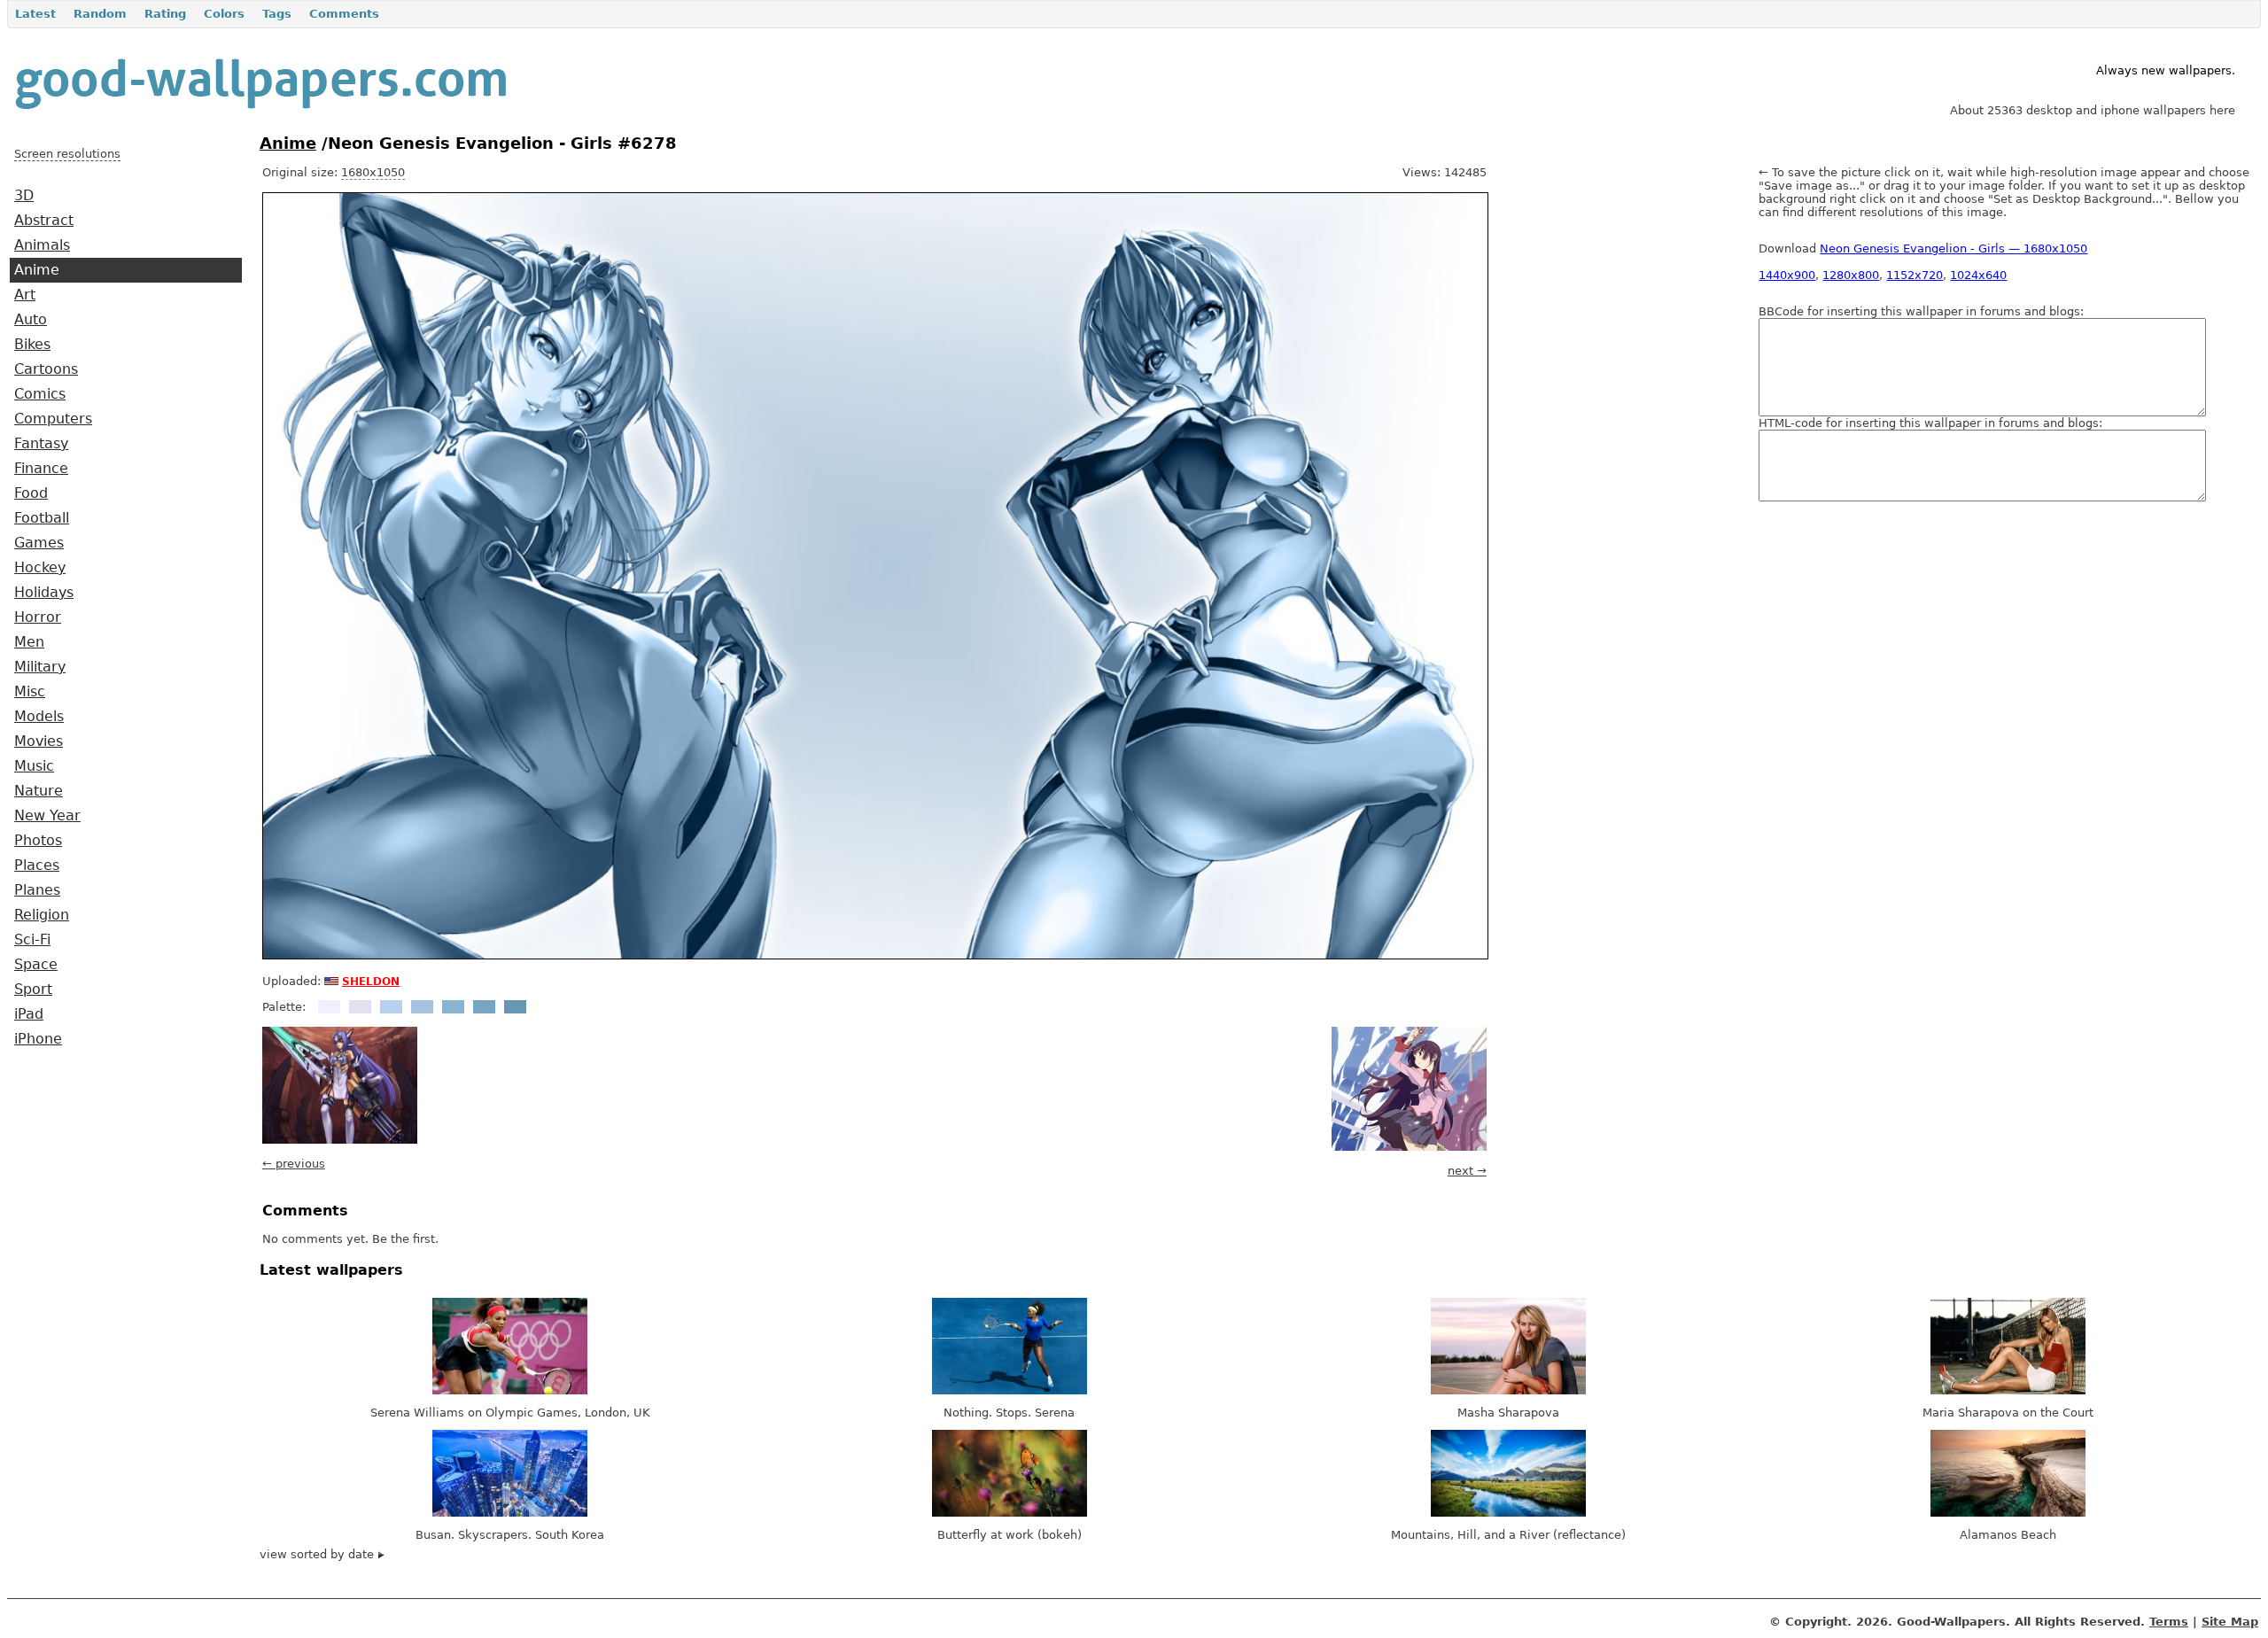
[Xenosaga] (340, 1140)
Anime (37, 270)
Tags (277, 14)
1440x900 (1787, 275)
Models (39, 717)
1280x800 (1851, 275)
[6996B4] (515, 1007)
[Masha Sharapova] (1508, 1390)
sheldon (371, 980)
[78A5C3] (484, 1007)
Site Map (2230, 1622)
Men (29, 642)
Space (36, 965)
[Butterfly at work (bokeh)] (1010, 1513)
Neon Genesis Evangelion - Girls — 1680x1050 (1953, 248)
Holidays (44, 593)
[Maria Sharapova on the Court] (2008, 1390)
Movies (39, 741)
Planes (37, 890)
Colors (224, 14)
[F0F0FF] (329, 1007)
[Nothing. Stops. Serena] (1010, 1390)
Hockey (40, 568)
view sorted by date (318, 1554)
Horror (38, 617)
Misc (30, 692)
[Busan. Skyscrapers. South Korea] (510, 1513)
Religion (42, 915)
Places (37, 866)
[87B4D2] (453, 1007)
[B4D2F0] (391, 1007)
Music (34, 766)
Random (100, 14)
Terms (2169, 1622)
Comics (40, 394)
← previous (294, 1164)
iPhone (38, 1039)
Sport (33, 990)
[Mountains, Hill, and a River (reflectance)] (1508, 1513)
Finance (41, 469)
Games (39, 543)
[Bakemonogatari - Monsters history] (1409, 1147)
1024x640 (1978, 275)
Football (42, 518)
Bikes (32, 345)
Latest (35, 14)
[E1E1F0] (360, 1007)
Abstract (44, 221)
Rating (165, 14)
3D (24, 196)
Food (31, 493)
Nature (39, 791)
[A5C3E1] (422, 1007)
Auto (31, 320)
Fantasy (41, 444)
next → (1467, 1171)
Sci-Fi (32, 940)
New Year (47, 816)
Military (40, 667)
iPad (29, 1014)
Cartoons (46, 369)
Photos (38, 841)
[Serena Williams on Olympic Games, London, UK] (510, 1390)
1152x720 (1915, 275)
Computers (53, 419)
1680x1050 (373, 172)
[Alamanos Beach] (2008, 1513)
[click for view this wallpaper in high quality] (875, 955)
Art (25, 295)
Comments (344, 14)
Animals (42, 245)
